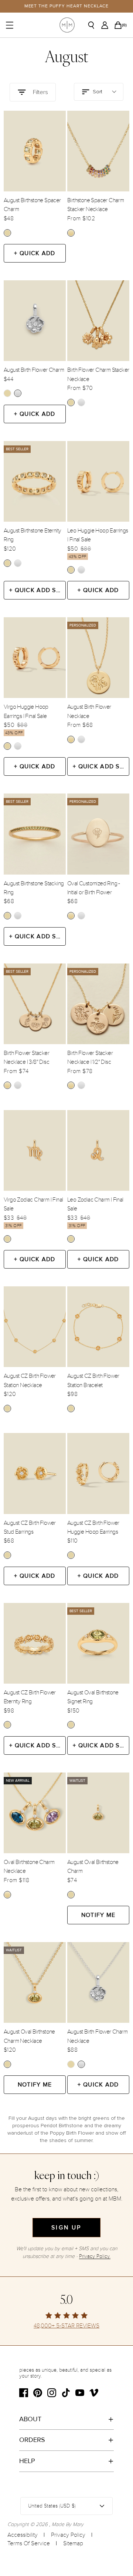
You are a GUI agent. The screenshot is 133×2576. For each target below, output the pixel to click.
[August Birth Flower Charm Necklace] (98, 1982)
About (30, 2419)
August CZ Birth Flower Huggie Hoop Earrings (93, 1527)
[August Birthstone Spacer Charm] (35, 151)
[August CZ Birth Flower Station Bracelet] (98, 1327)
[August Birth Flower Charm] (35, 321)
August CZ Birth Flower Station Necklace (30, 1380)
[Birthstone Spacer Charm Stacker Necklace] (98, 151)
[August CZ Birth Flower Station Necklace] (35, 1327)
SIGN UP (66, 2228)
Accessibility (23, 2535)
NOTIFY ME (98, 1915)
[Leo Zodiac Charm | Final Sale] (98, 1150)
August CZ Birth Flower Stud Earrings (30, 1527)
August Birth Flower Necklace (89, 711)
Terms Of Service (29, 2543)
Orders (32, 2440)
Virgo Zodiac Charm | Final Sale (33, 1204)
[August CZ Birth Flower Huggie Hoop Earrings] (98, 1473)
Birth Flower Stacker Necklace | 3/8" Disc (26, 1058)
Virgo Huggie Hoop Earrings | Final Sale (26, 711)
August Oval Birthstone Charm (93, 1867)
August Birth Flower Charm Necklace (97, 2036)
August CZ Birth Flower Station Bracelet (93, 1380)
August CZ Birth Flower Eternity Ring (30, 1697)
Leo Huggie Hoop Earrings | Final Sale (98, 535)
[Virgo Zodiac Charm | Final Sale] (35, 1150)
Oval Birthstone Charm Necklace (29, 1867)
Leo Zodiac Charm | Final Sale (95, 1204)
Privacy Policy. (95, 2256)
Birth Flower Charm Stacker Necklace (98, 374)
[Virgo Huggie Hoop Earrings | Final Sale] (35, 658)
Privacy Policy (68, 2535)
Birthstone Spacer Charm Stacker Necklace (96, 205)
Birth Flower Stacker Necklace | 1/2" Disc (90, 1058)
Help (27, 2461)
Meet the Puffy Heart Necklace (67, 6)
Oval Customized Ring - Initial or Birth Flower (94, 888)
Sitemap (73, 2543)
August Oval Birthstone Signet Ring (93, 1697)
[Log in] (107, 25)
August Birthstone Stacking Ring (34, 888)
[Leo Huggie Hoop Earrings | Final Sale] (98, 481)
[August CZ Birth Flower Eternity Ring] (35, 1643)
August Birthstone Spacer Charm (32, 205)
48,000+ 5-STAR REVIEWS (66, 2326)
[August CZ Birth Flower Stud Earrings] (35, 1473)
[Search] (94, 25)
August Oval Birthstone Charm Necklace (29, 2036)
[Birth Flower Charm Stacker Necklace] (98, 321)
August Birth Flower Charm (34, 370)
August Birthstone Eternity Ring (32, 535)
